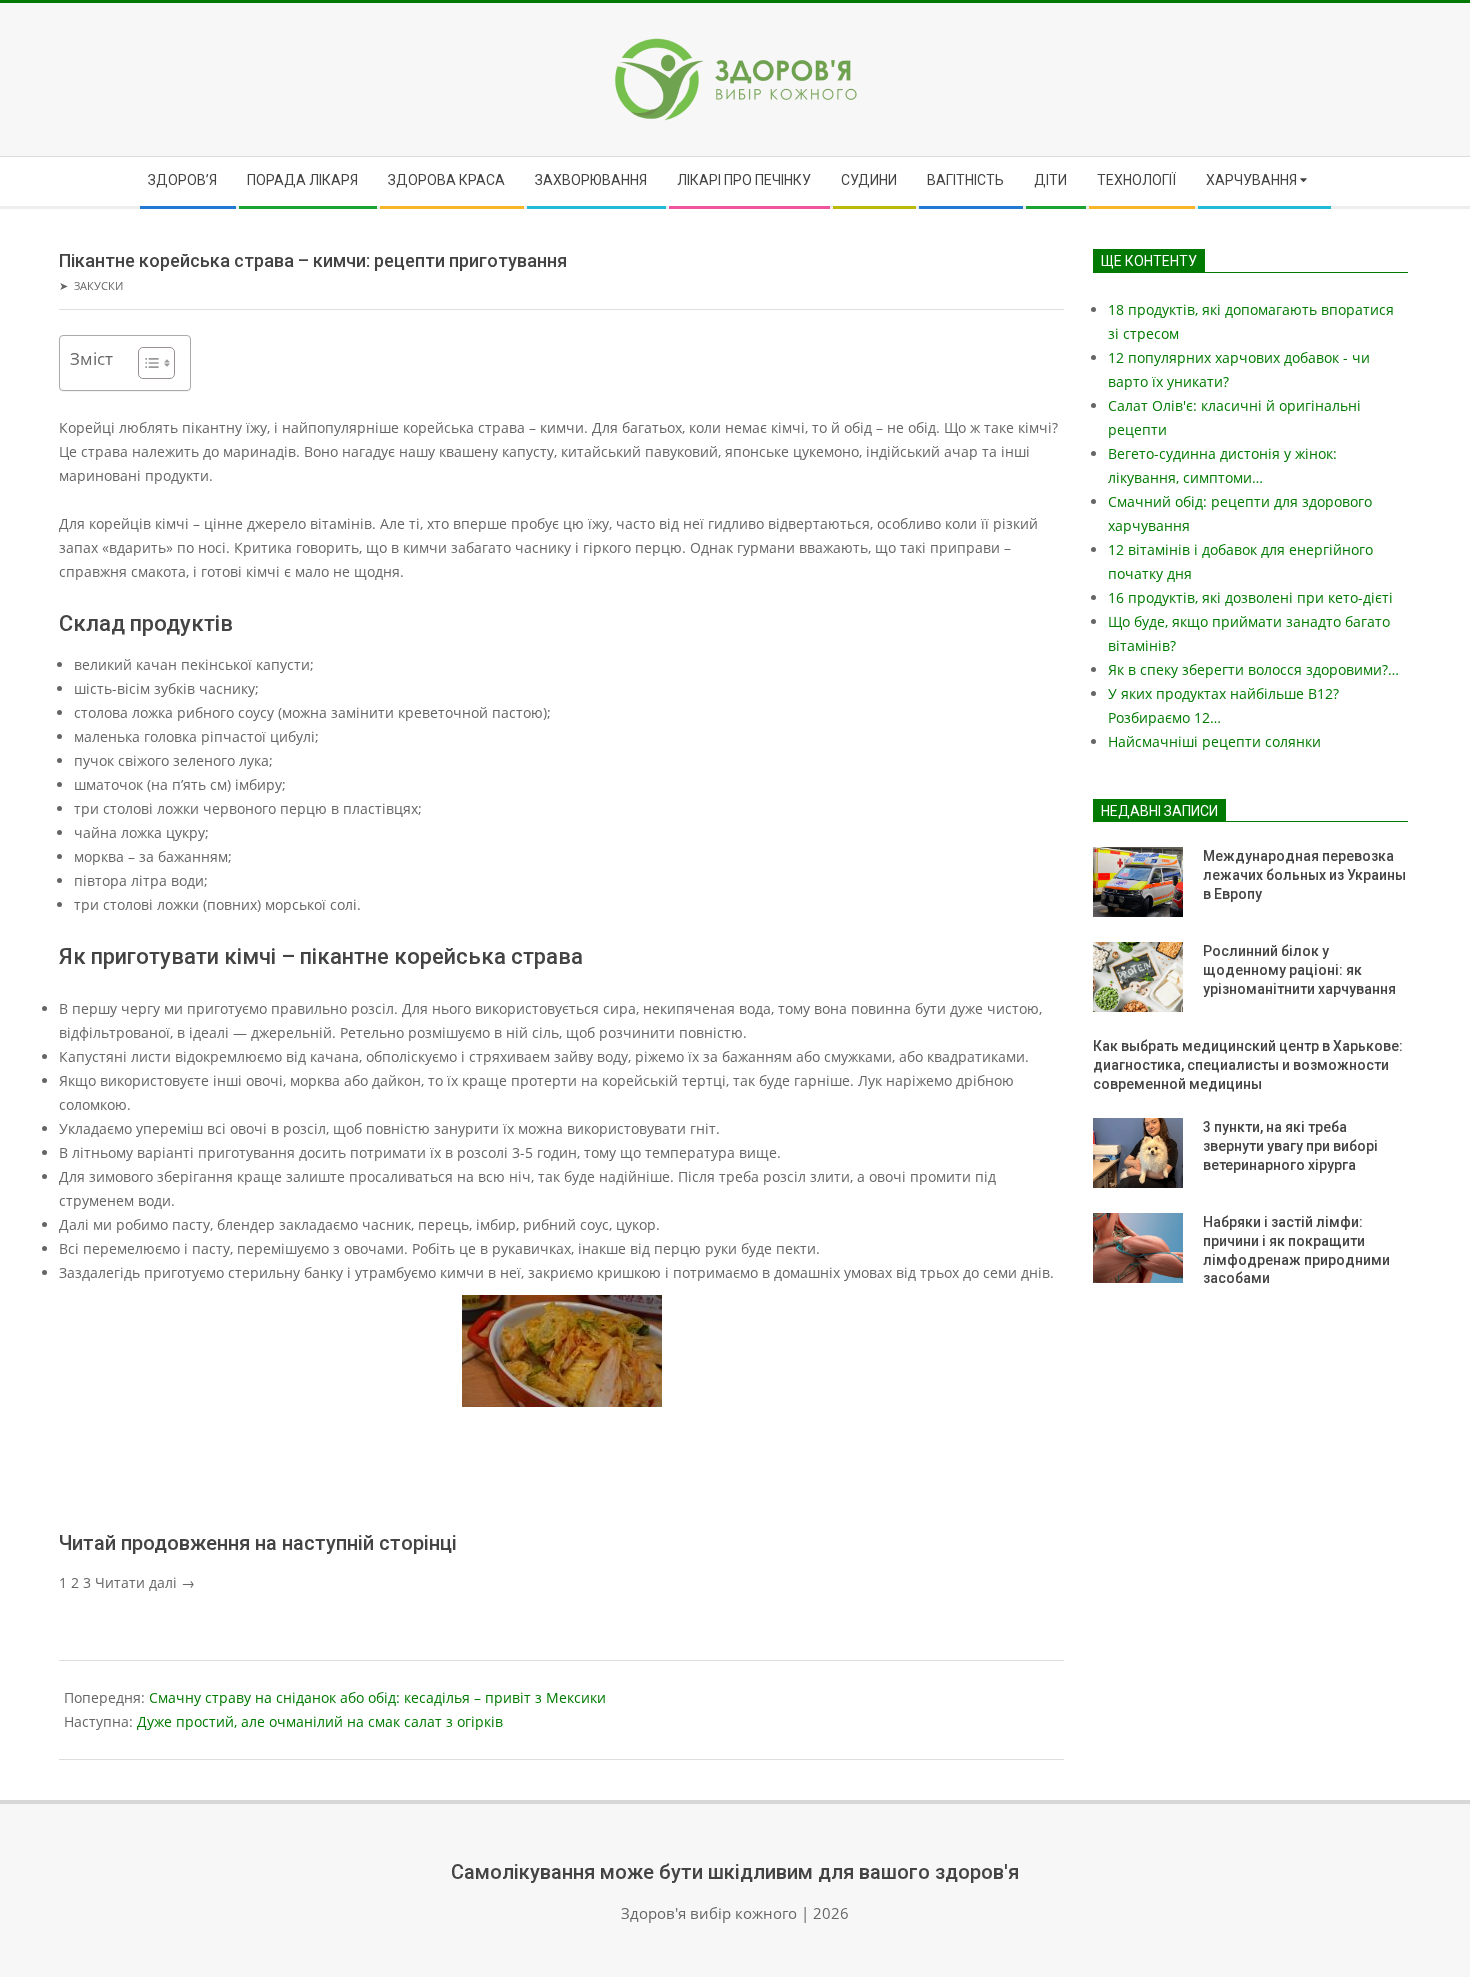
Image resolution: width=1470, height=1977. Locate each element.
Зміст (91, 358)
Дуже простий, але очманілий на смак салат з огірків (320, 1721)
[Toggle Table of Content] (146, 363)
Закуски (98, 285)
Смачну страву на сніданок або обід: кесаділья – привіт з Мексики (377, 1697)
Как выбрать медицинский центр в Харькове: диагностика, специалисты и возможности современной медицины (1248, 1064)
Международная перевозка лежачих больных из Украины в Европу (1304, 874)
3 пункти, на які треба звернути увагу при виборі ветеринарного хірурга (1290, 1145)
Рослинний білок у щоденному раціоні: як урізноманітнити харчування (1299, 969)
